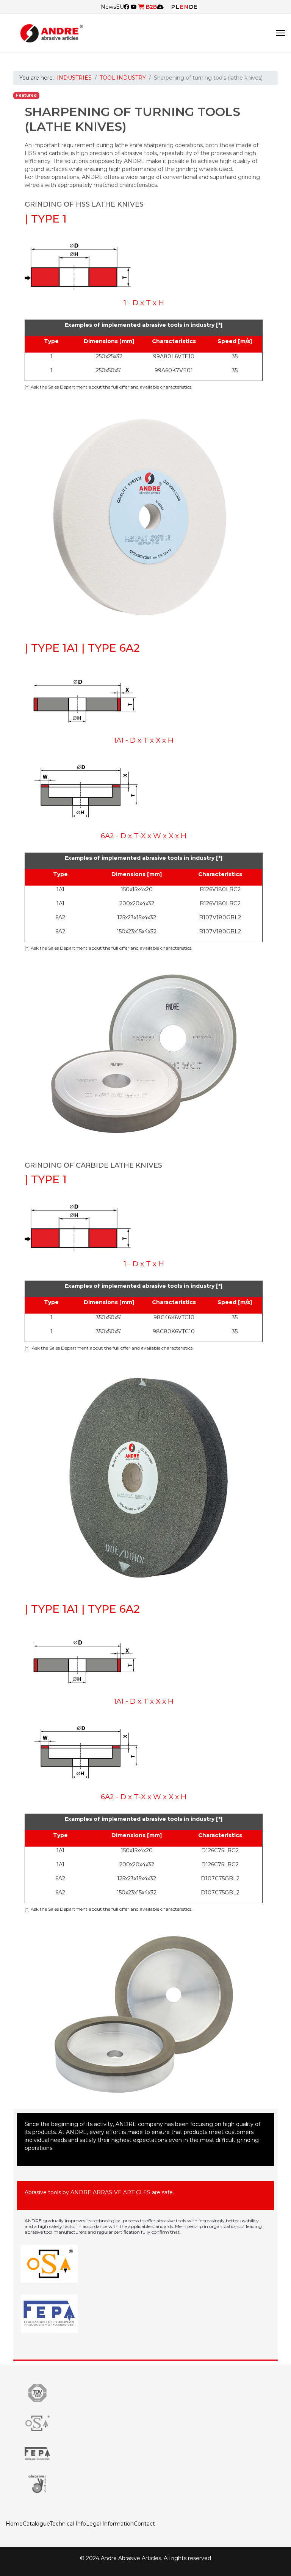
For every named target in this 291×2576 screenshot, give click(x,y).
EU (120, 7)
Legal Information (110, 2524)
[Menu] (281, 33)
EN (185, 7)
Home (14, 2524)
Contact (144, 2524)
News (108, 7)
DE (194, 7)
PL (176, 7)
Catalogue (36, 2524)
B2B (151, 7)
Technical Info (68, 2524)
